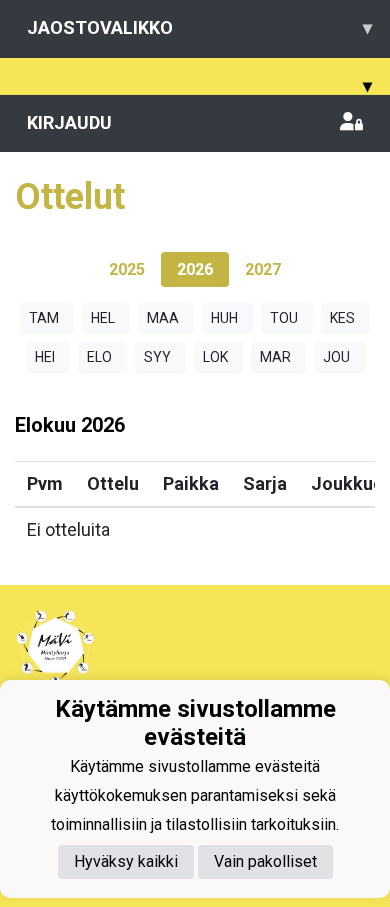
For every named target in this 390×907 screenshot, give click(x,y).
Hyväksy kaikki (126, 861)
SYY (157, 357)
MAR (275, 357)
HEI (45, 357)
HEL (103, 318)
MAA (163, 318)
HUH (224, 318)
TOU (284, 318)
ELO (99, 357)
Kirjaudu (69, 122)
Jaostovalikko (199, 27)
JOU (336, 357)
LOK (215, 357)
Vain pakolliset (265, 861)
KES (342, 318)
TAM (44, 318)
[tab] (127, 269)
